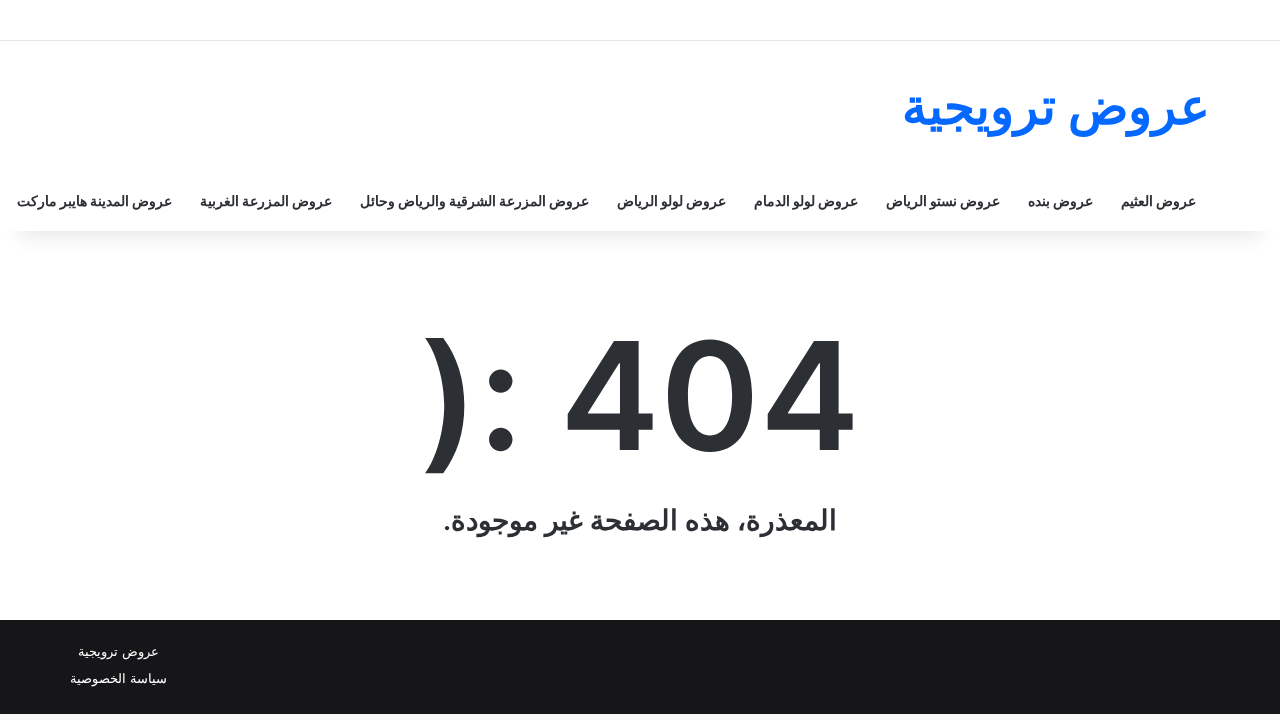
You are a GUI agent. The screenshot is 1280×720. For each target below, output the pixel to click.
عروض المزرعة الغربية (266, 200)
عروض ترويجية (118, 651)
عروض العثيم (1158, 200)
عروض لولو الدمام (806, 200)
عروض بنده (1060, 200)
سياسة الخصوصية (118, 678)
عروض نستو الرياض (943, 200)
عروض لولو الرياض (671, 200)
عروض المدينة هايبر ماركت (94, 200)
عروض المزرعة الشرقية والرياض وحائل (474, 200)
